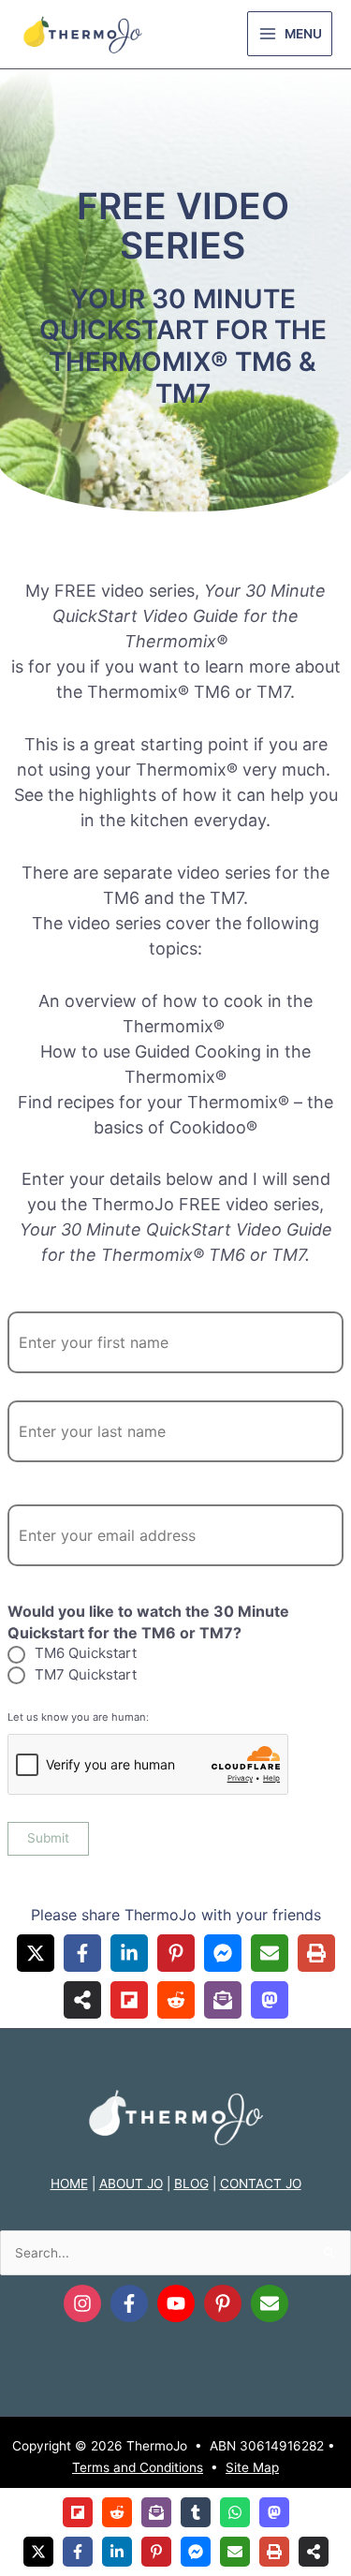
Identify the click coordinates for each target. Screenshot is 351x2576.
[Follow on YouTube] (176, 2303)
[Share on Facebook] (82, 1953)
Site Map (252, 2467)
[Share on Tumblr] (196, 2512)
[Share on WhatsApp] (235, 2512)
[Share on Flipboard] (129, 2000)
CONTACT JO (261, 2184)
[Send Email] (270, 2303)
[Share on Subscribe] (223, 2000)
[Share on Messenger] (223, 1953)
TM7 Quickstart (86, 1674)
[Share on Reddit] (176, 2000)
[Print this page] (316, 1953)
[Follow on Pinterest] (223, 2303)
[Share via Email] (270, 1953)
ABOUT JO (131, 2184)
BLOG (191, 2184)
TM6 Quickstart (86, 1653)
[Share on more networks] (82, 2000)
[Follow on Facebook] (129, 2303)
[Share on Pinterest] (176, 1953)
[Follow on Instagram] (82, 2303)
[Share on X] (36, 1953)
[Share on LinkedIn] (129, 1953)
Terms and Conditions (138, 2467)
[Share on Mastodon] (270, 2000)
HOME (69, 2184)
